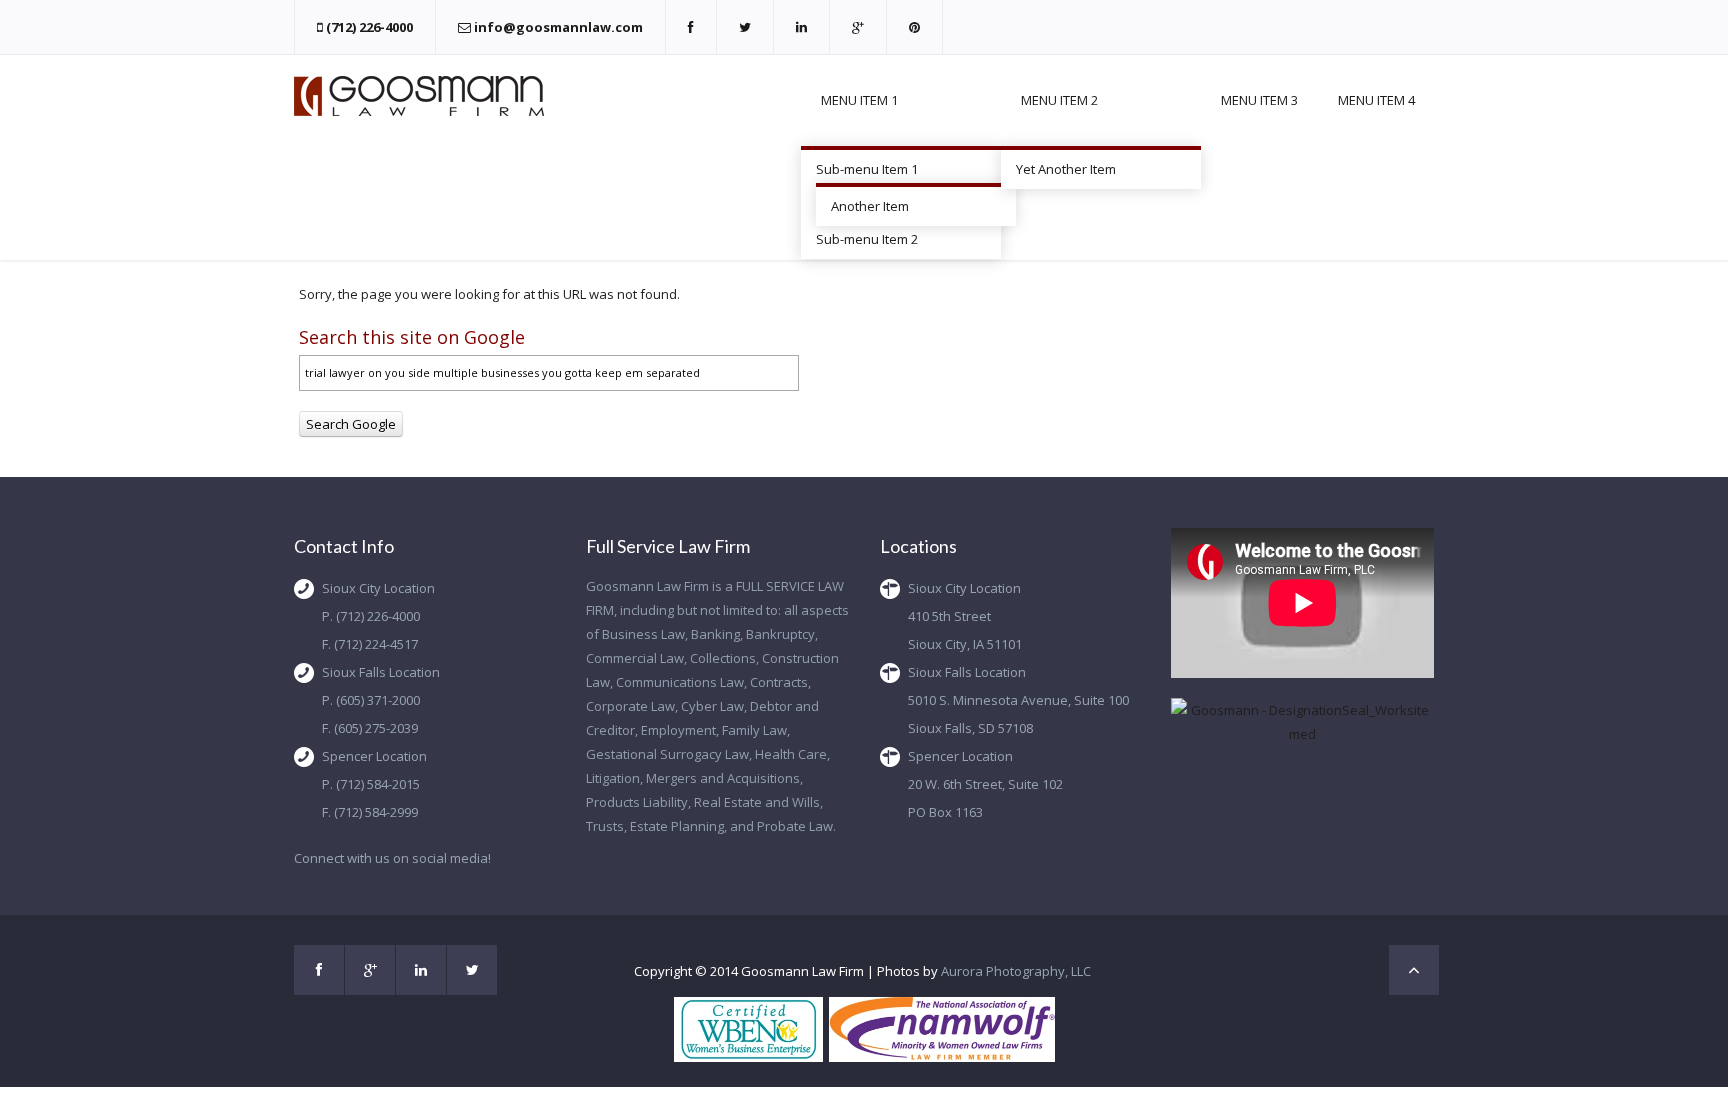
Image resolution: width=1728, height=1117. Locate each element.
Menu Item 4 (1376, 100)
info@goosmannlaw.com (558, 27)
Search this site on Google (412, 337)
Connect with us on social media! (392, 858)
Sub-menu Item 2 (867, 239)
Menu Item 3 (1259, 100)
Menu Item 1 (859, 100)
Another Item (870, 206)
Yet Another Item (1066, 169)
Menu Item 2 (1059, 100)
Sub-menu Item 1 (867, 169)
